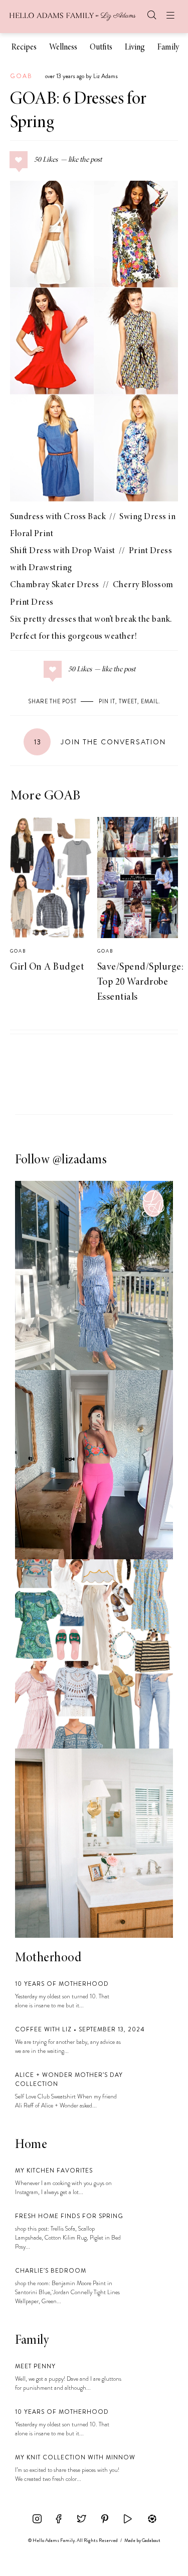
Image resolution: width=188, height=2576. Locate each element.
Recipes (24, 48)
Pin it (107, 701)
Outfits (101, 48)
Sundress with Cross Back (58, 517)
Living (135, 48)
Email (150, 701)
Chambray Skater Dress (55, 585)
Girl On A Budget (47, 967)
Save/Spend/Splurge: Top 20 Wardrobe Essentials (141, 982)
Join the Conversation (100, 742)
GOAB (21, 76)
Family (168, 48)
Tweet (128, 701)
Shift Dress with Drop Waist (63, 551)
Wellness (63, 48)
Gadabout (151, 2540)
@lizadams (80, 1160)
